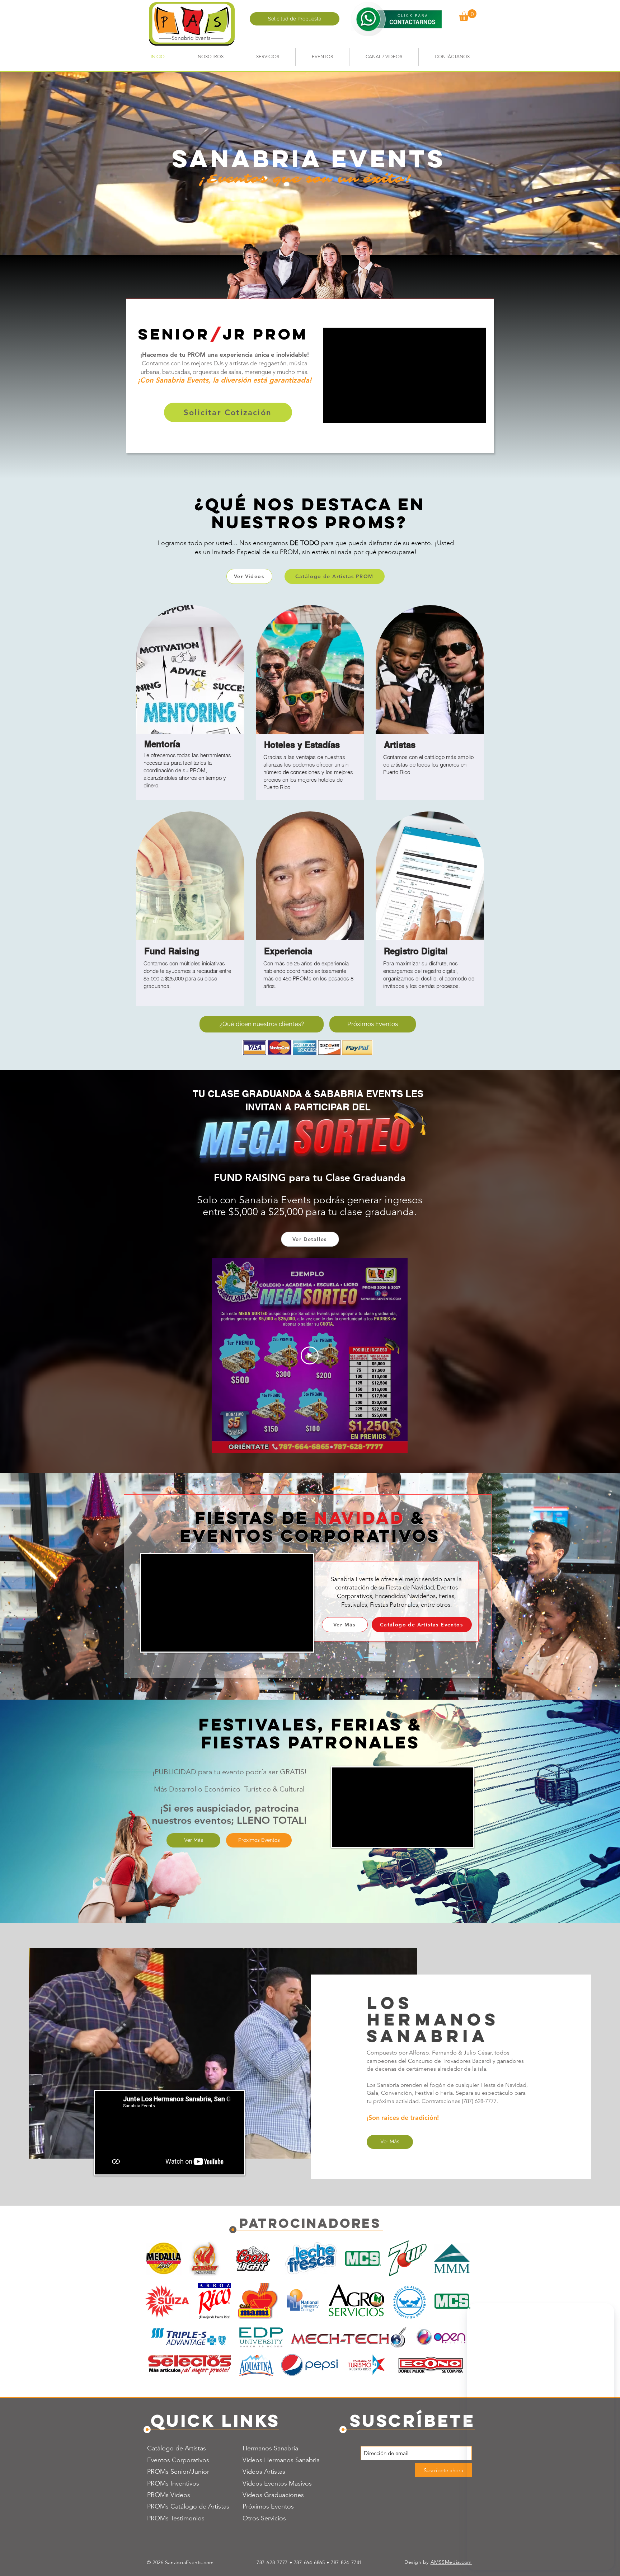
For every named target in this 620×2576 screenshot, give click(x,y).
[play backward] (155, 2258)
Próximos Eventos (268, 2506)
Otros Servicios (264, 2518)
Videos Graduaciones (273, 2495)
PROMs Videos (169, 2495)
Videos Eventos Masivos (277, 2483)
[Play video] (310, 1355)
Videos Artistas (264, 2472)
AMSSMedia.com (451, 2562)
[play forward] (465, 2258)
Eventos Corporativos (178, 2460)
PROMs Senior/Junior (178, 2472)
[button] (468, 15)
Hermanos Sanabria (270, 2448)
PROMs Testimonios (176, 2518)
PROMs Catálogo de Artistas (188, 2506)
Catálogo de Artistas (177, 2448)
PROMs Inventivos (173, 2483)
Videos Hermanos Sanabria (281, 2460)
